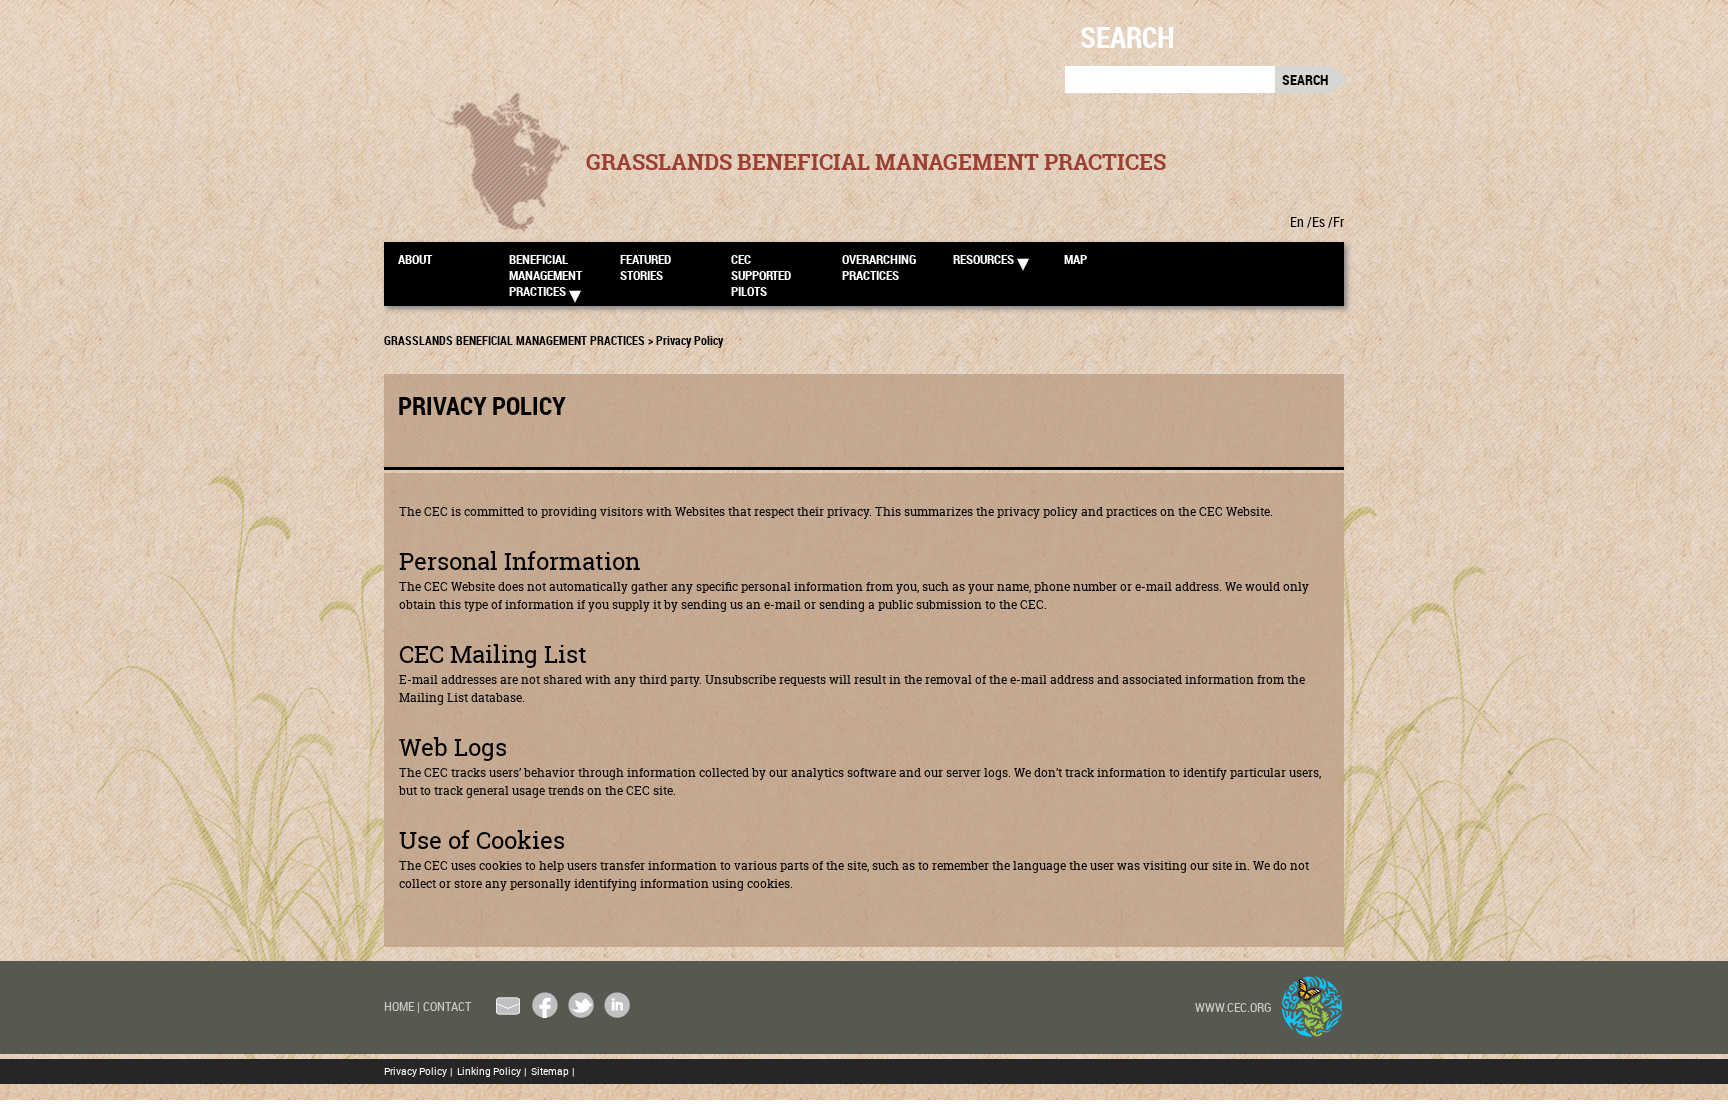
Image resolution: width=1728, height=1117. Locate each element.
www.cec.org (1233, 1007)
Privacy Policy (418, 1071)
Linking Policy (491, 1071)
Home (402, 1006)
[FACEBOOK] (545, 1005)
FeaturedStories (645, 267)
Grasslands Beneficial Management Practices (876, 162)
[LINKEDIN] (617, 1005)
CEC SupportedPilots (761, 274)
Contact (447, 1006)
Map (1075, 259)
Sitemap (552, 1071)
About (415, 259)
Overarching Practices (879, 267)
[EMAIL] (509, 1005)
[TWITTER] (581, 1005)
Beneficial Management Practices (545, 274)
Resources (983, 259)
